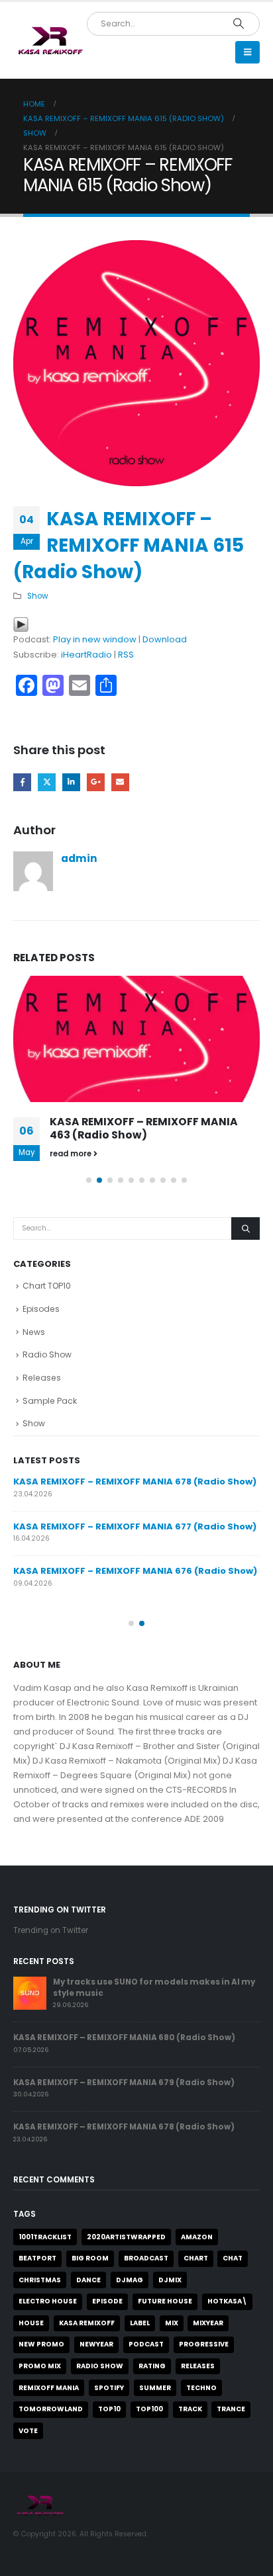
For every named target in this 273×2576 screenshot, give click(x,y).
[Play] (21, 624)
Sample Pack (50, 1401)
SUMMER (155, 2388)
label (140, 2323)
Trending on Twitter (51, 1930)
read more (72, 1154)
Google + (96, 782)
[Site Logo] (50, 41)
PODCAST (146, 2344)
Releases (42, 1378)
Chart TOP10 (47, 1286)
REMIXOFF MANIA (49, 2388)
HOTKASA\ (227, 2301)
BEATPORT (37, 2258)
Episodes (41, 1309)
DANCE (88, 2280)
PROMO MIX (40, 2366)
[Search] (238, 24)
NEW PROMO (41, 2344)
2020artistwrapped (126, 2237)
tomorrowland (51, 2409)
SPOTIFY (109, 2388)
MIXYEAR (208, 2323)
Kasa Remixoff (87, 2323)
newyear (96, 2344)
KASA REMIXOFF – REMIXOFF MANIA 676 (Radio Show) (135, 1571)
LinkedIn (71, 782)
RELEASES (198, 2366)
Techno (201, 2388)
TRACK (190, 2409)
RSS (126, 655)
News (34, 1332)
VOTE (28, 2431)
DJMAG (130, 2280)
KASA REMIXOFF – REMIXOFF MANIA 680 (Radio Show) (124, 2038)
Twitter (47, 782)
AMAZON (197, 2237)
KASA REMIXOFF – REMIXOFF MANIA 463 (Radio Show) (144, 1128)
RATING (152, 2366)
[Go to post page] (136, 1039)
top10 (109, 2409)
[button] (247, 52)
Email (120, 782)
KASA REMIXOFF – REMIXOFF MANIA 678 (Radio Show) (135, 1481)
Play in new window (95, 639)
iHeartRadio (86, 655)
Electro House (48, 2301)
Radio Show (47, 1354)
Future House (165, 2301)
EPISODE (107, 2301)
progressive (204, 2344)
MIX (172, 2323)
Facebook (22, 782)
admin (79, 858)
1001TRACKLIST (45, 2237)
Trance (231, 2409)
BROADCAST (146, 2258)
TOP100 (149, 2409)
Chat (233, 2258)
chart (196, 2258)
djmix (170, 2280)
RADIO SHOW (100, 2366)
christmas (40, 2280)
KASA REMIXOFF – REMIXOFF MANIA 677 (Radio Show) (135, 1526)
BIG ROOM (90, 2258)
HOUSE (31, 2323)
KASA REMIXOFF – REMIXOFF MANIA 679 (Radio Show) (124, 2082)
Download (165, 639)
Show (38, 596)
